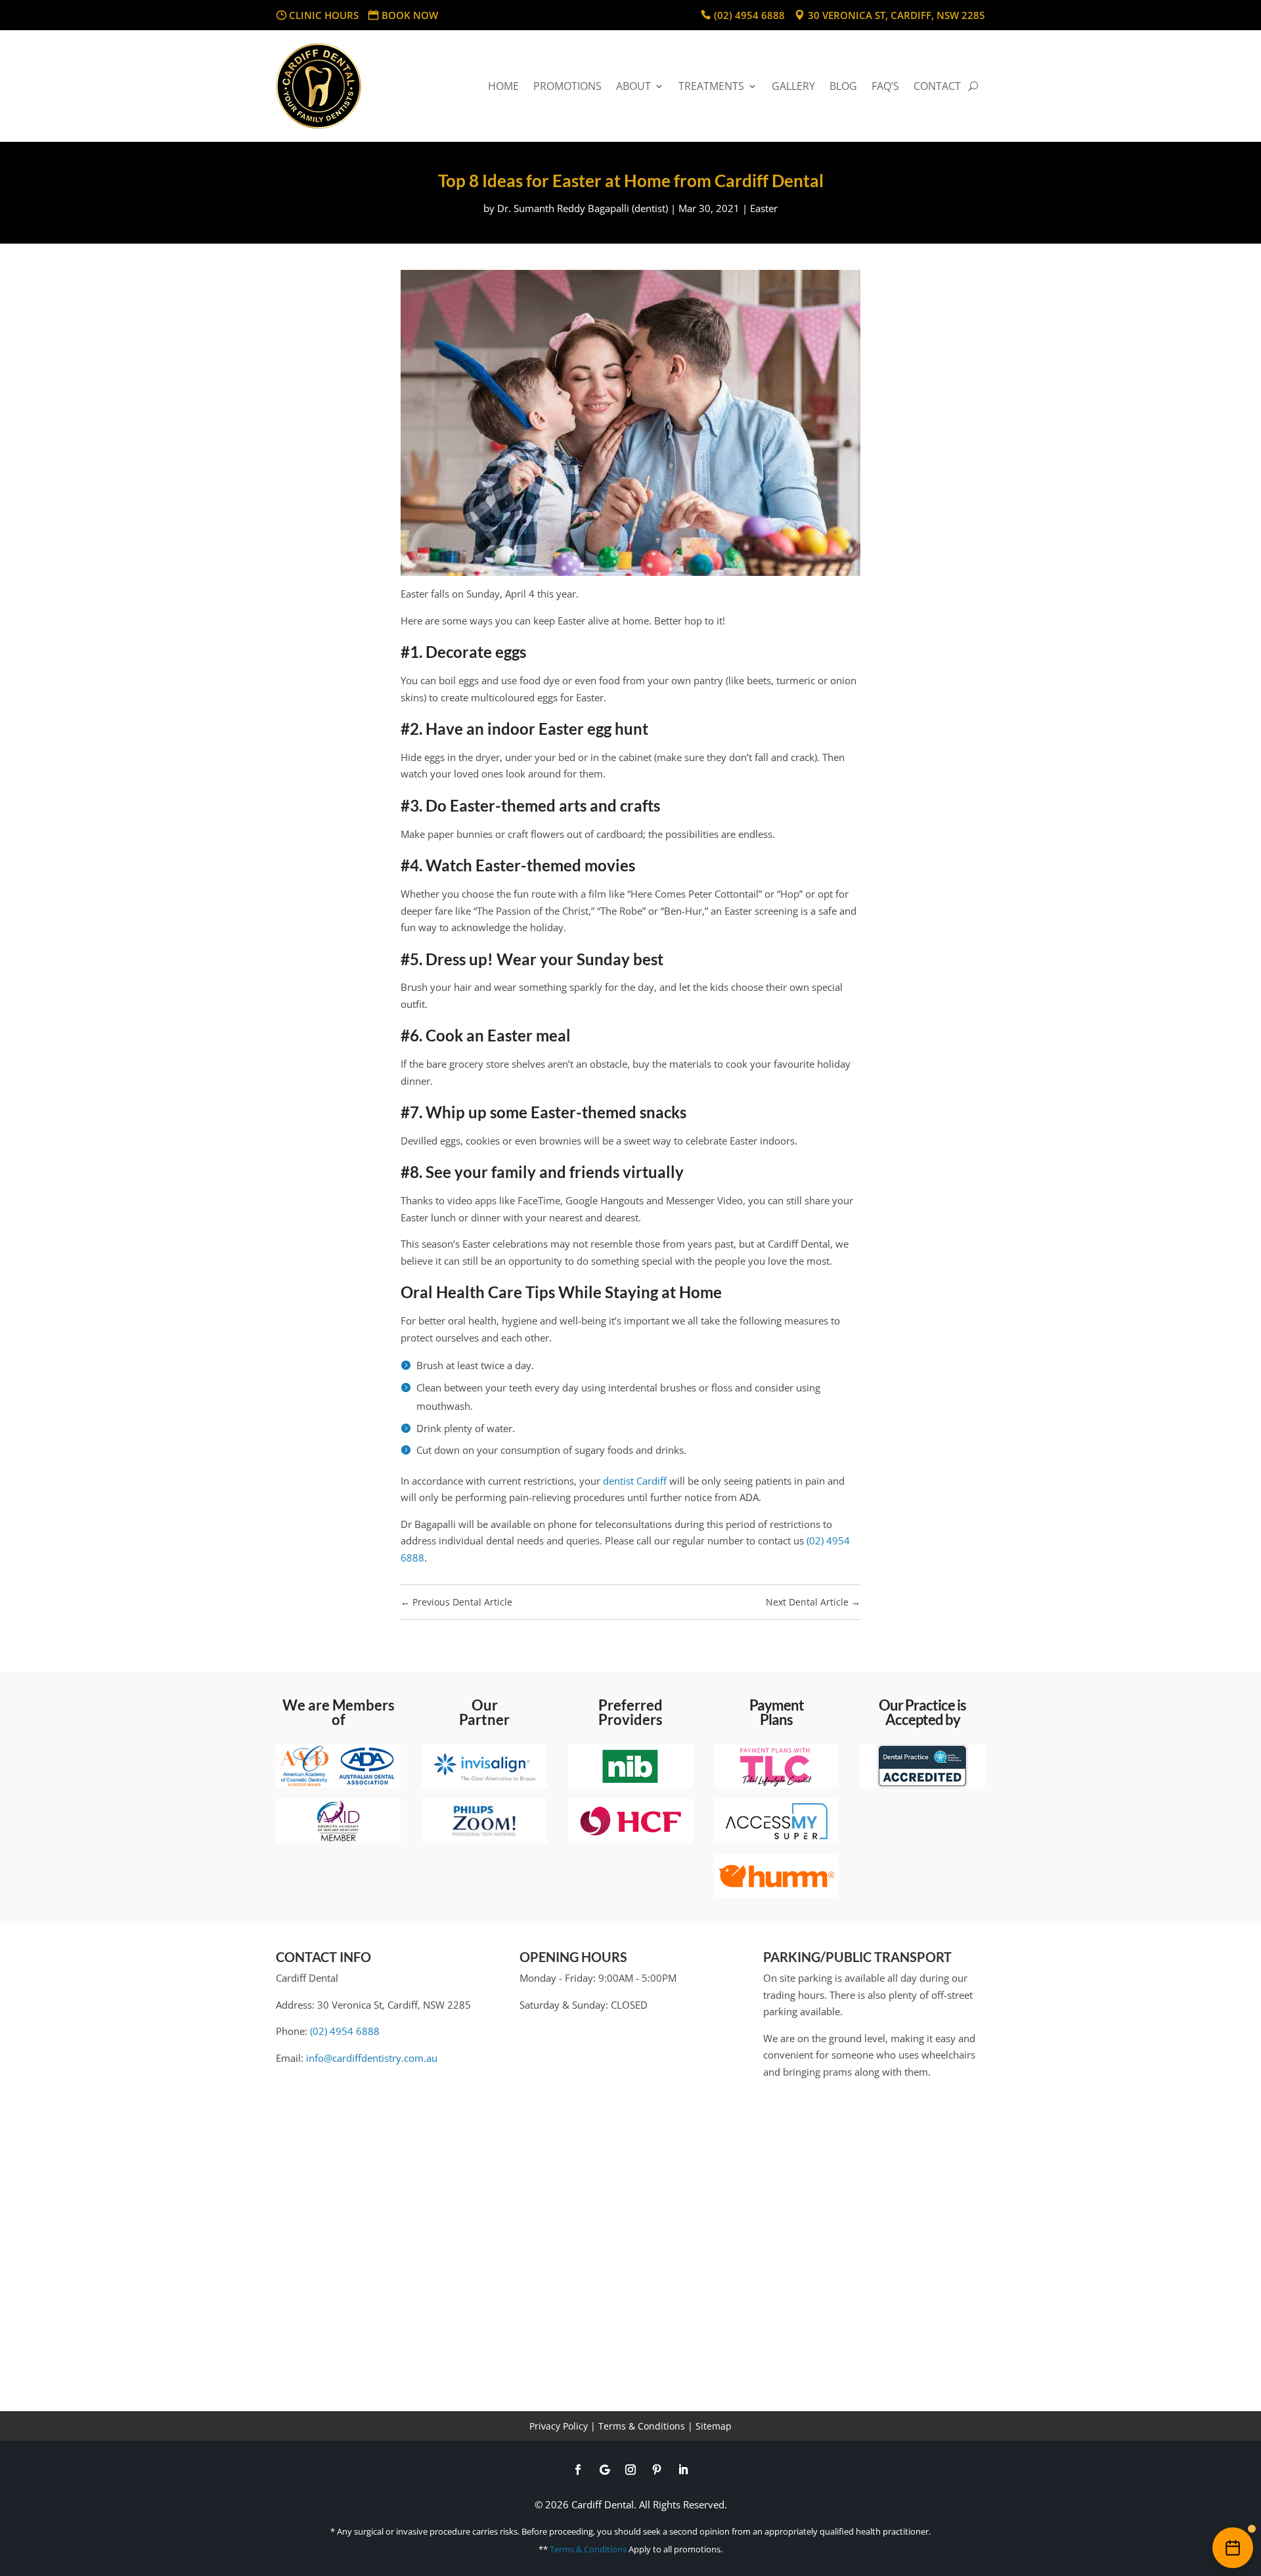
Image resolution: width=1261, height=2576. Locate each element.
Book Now (410, 15)
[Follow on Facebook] (578, 2470)
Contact (937, 86)
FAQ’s (885, 86)
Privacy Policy (559, 2426)
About (633, 86)
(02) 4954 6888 (749, 15)
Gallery (793, 86)
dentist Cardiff (635, 1481)
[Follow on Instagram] (630, 2470)
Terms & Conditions (642, 2426)
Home (503, 86)
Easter (764, 208)
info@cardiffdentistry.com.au (372, 2058)
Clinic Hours (324, 15)
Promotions (567, 86)
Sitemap (714, 2426)
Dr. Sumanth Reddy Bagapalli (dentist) (583, 208)
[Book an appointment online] (1233, 2548)
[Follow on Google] (604, 2470)
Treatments (711, 86)
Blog (843, 86)
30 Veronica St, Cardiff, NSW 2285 (896, 15)
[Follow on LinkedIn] (683, 2470)
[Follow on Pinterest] (657, 2470)
